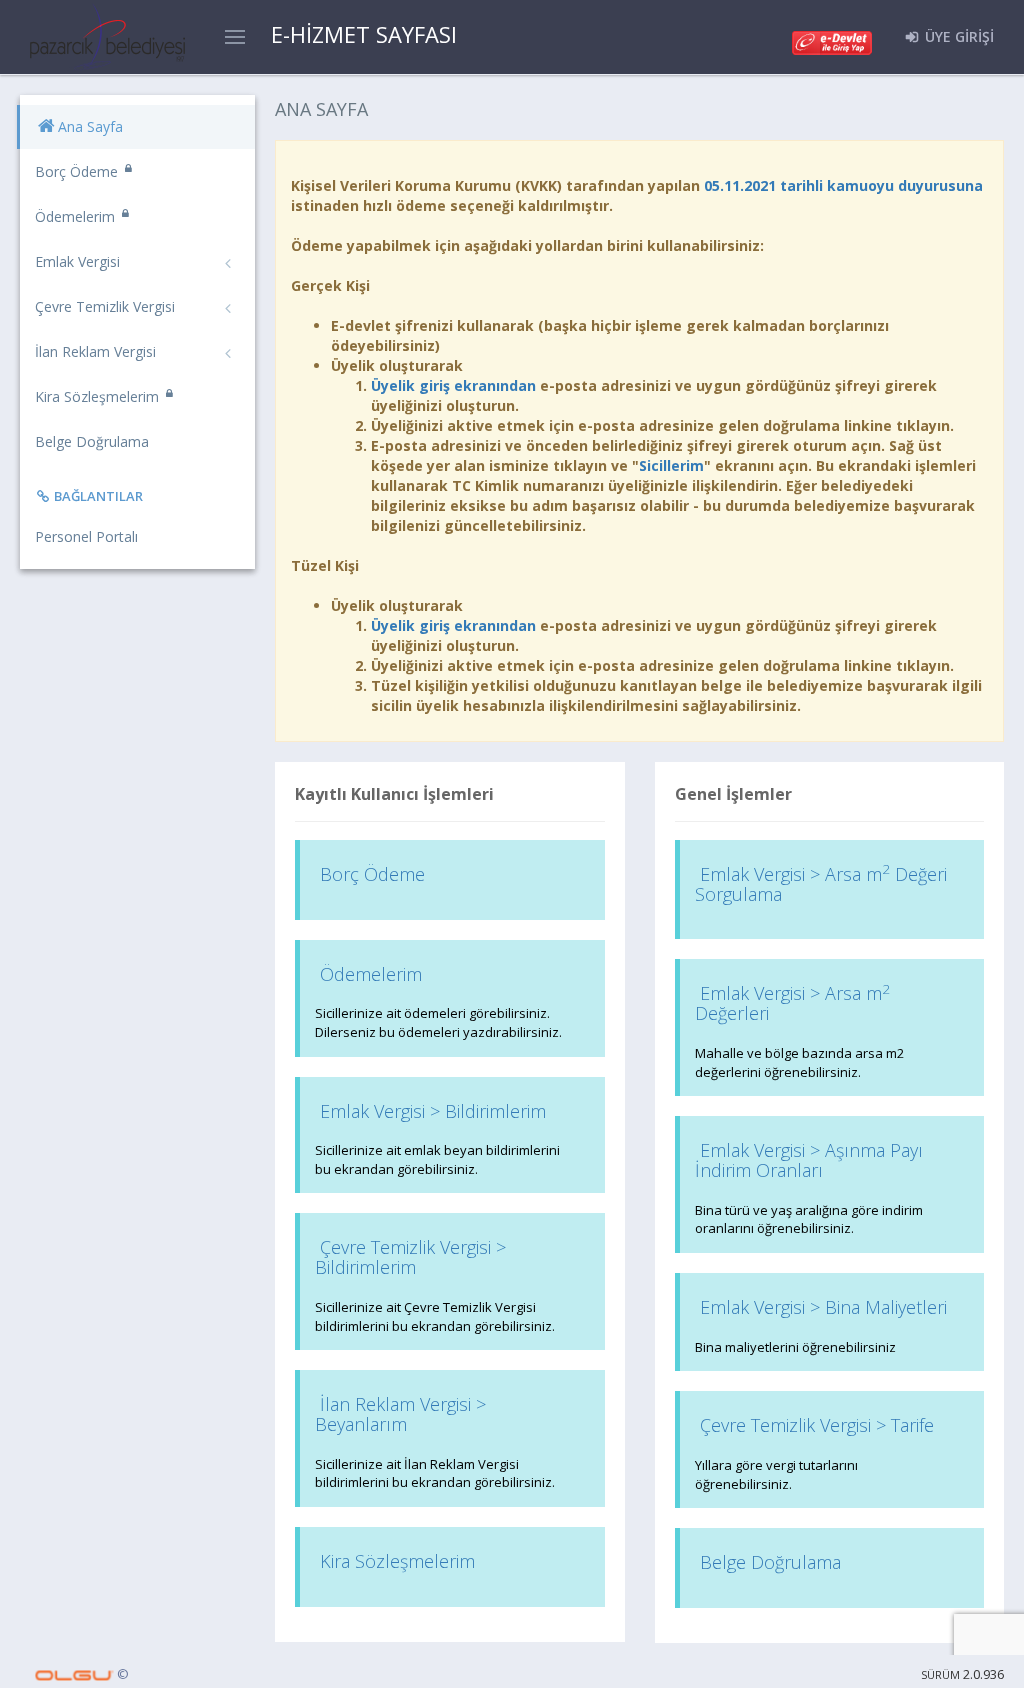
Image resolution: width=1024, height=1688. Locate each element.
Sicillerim (671, 465)
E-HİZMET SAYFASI (364, 34)
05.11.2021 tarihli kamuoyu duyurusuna (843, 185)
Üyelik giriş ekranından (453, 385)
